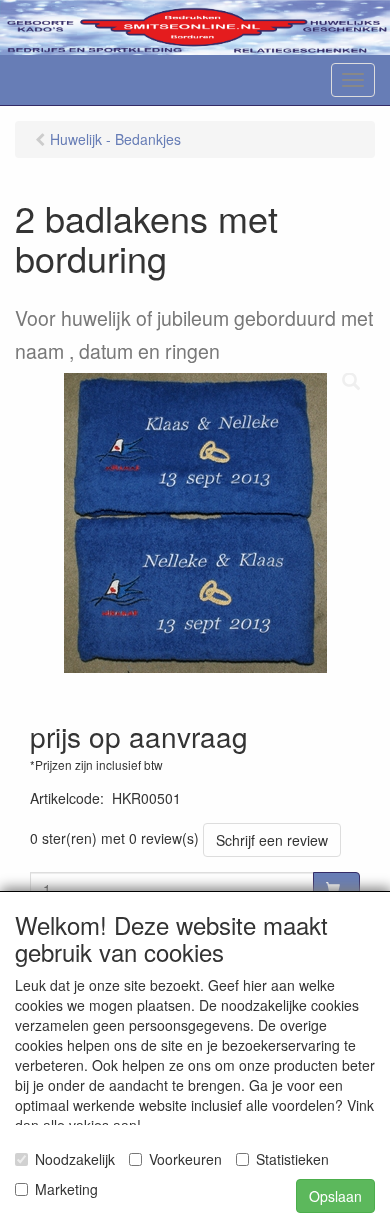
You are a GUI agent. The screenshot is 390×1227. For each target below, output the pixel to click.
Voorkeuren (185, 1159)
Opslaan (335, 1196)
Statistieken (292, 1159)
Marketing (66, 1189)
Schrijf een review (272, 840)
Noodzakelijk (75, 1159)
